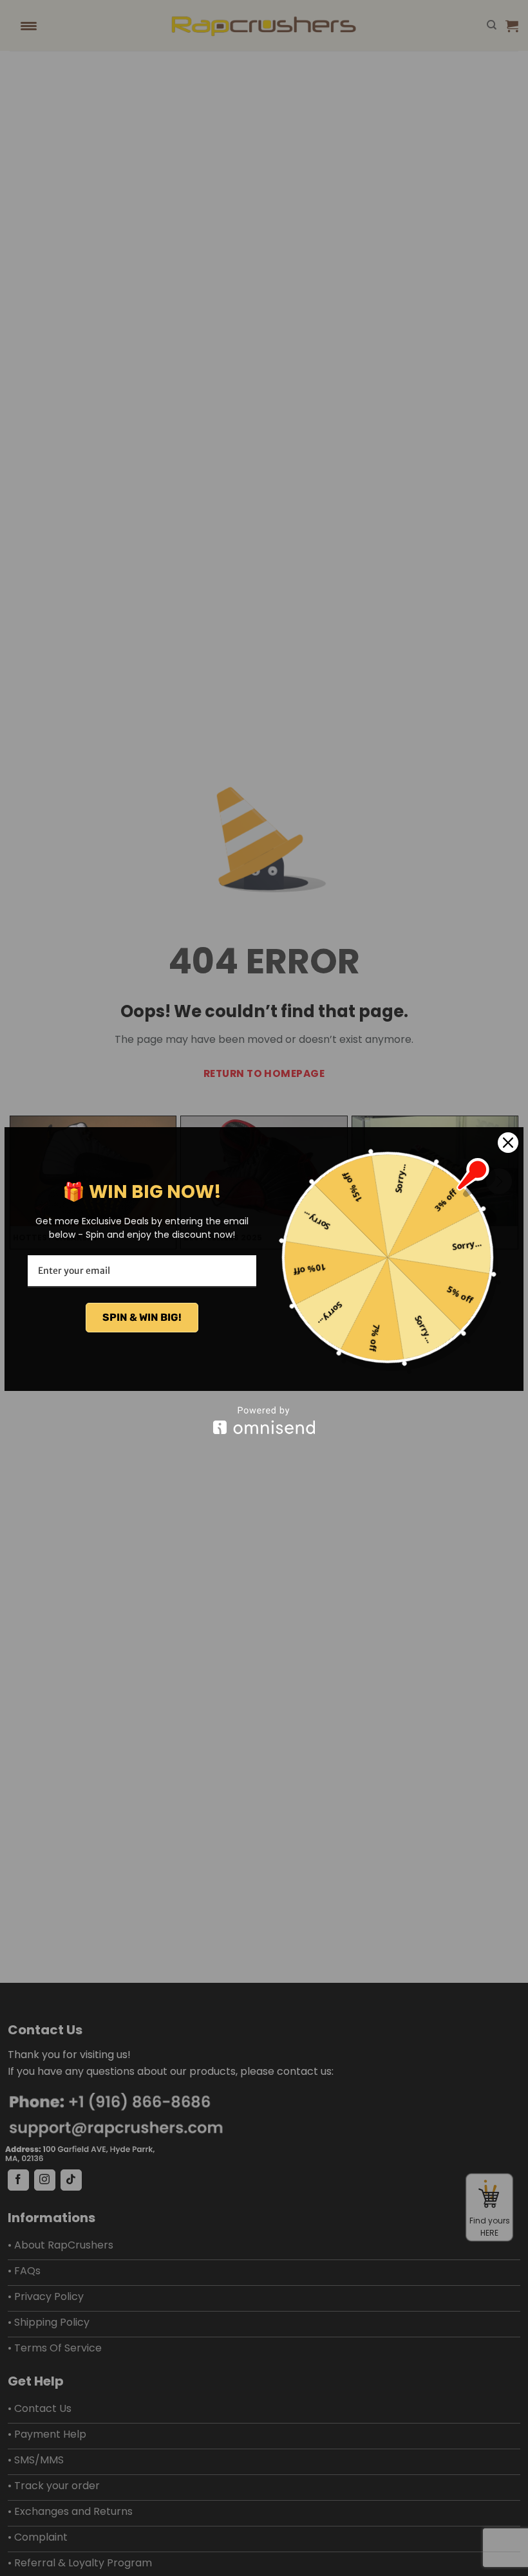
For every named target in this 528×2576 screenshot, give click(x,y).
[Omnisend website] (264, 1420)
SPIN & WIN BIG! (142, 1317)
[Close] (508, 1143)
